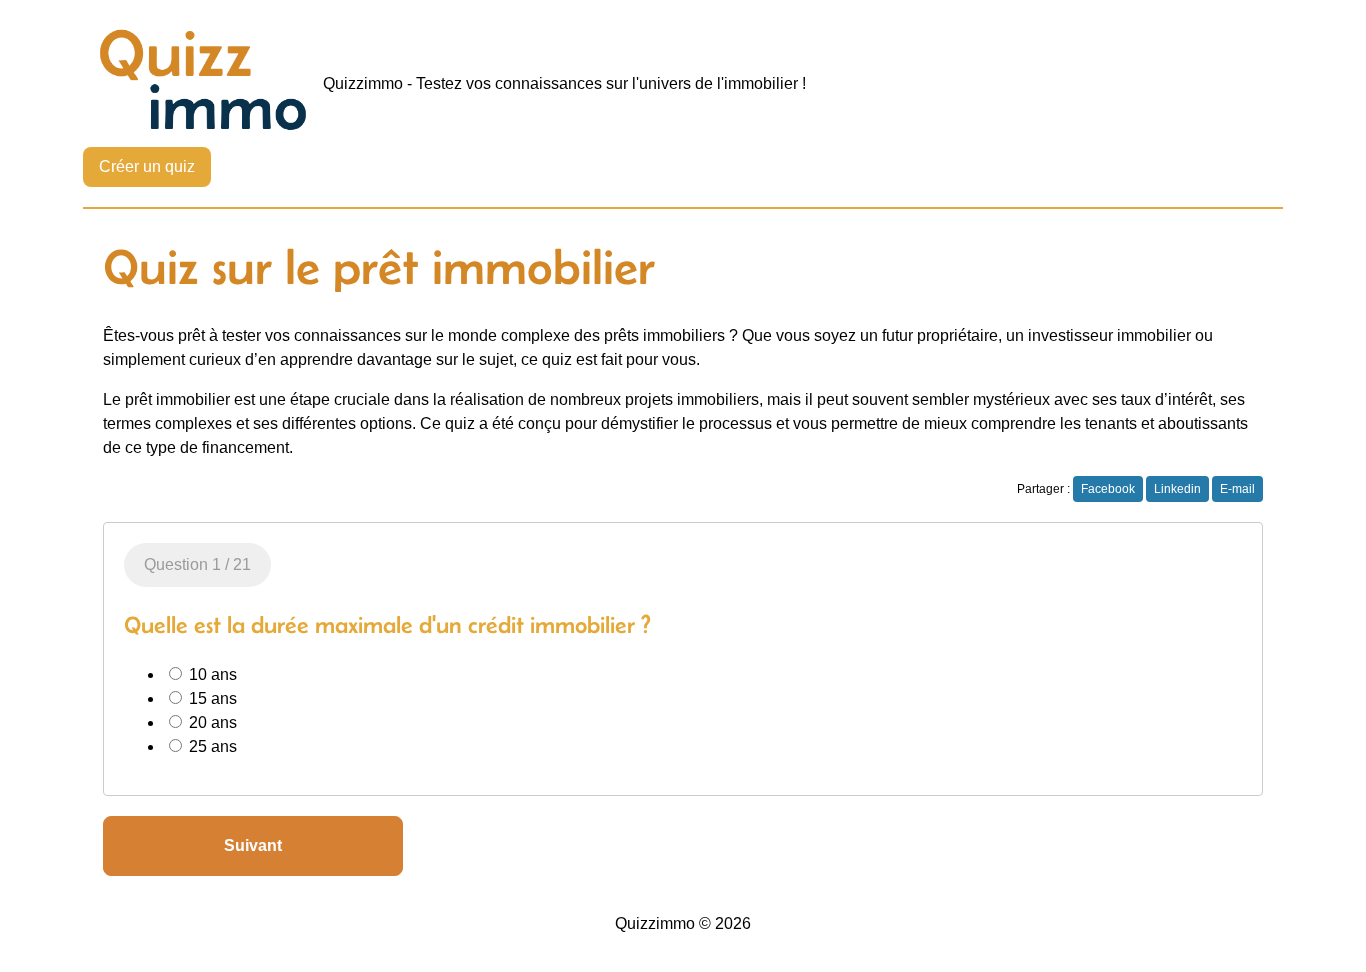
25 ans (211, 746)
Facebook (1108, 489)
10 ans (211, 674)
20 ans (211, 722)
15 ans (211, 698)
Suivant (253, 845)
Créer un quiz (147, 166)
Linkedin (1177, 489)
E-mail (1237, 489)
